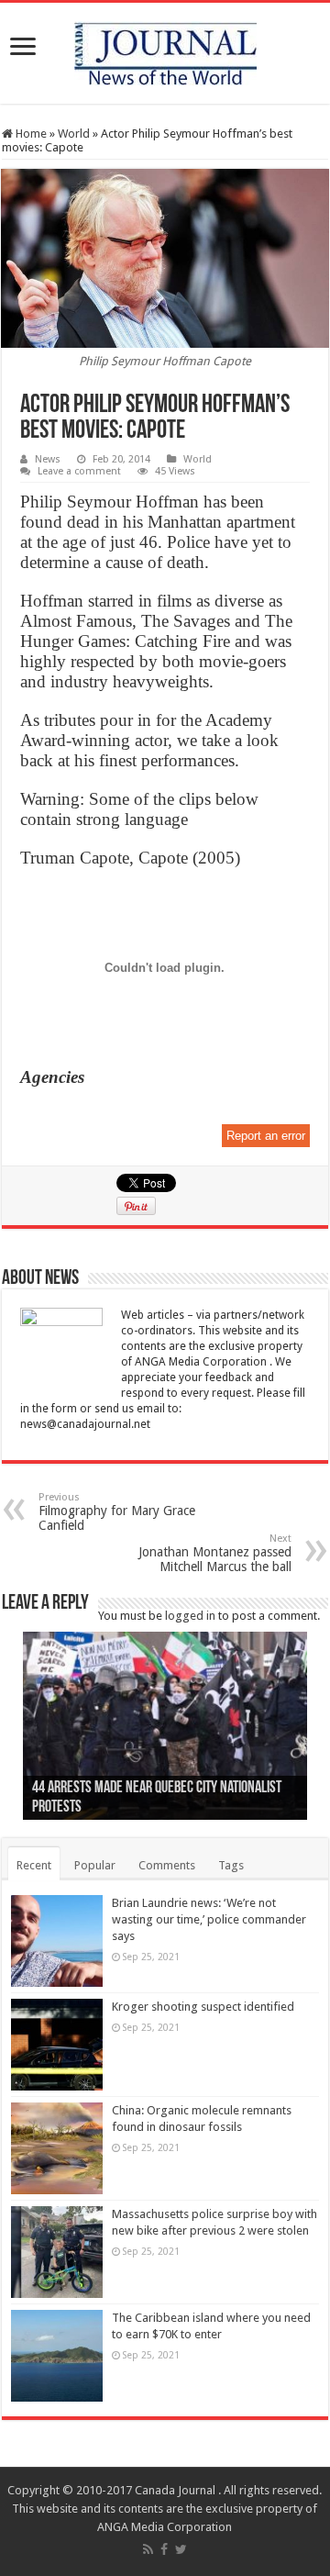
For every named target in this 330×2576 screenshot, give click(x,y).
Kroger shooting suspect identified (203, 2007)
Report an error (266, 1136)
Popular (95, 1865)
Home (30, 134)
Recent (34, 1865)
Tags (231, 1865)
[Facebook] (164, 2549)
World (74, 134)
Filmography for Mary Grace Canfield (117, 1512)
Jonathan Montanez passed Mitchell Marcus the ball (215, 1553)
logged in (190, 1616)
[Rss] (148, 2549)
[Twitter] (181, 2549)
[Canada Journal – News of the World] (165, 50)
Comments (167, 1865)
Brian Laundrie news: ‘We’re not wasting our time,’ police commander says (209, 1919)
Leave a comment (79, 471)
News (48, 459)
